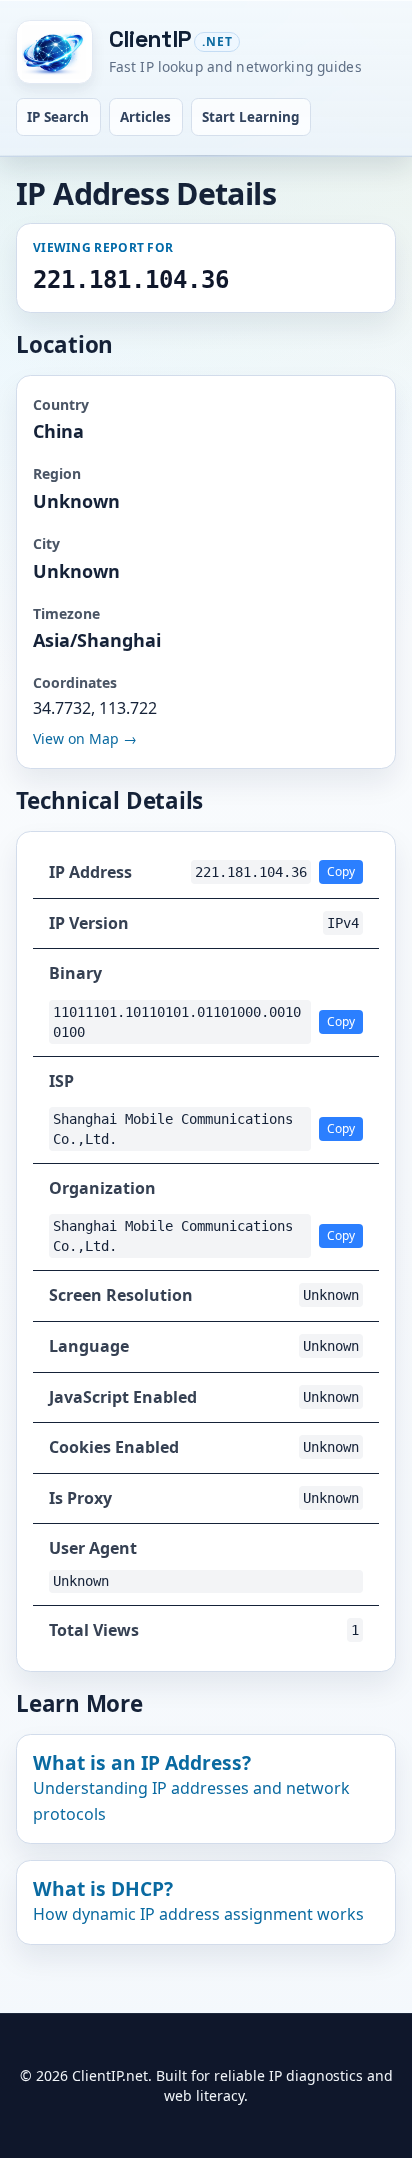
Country (61, 404)
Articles (145, 117)
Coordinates (75, 682)
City (46, 543)
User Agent (93, 1548)
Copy (341, 871)
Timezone (66, 613)
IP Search (58, 117)
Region (57, 473)
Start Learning (251, 117)
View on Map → (85, 738)
